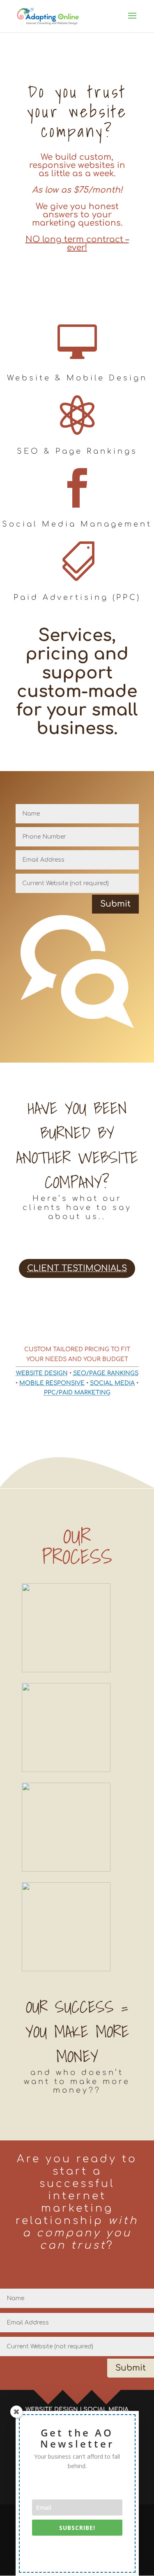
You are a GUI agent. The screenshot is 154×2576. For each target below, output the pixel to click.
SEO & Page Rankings (77, 451)
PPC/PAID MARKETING (77, 1393)
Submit (115, 904)
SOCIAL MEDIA (112, 1383)
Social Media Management (77, 524)
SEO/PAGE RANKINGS (106, 1373)
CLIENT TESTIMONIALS (77, 1268)
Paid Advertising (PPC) (77, 597)
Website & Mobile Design (77, 378)
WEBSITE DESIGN (42, 1373)
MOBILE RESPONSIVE (52, 1383)
